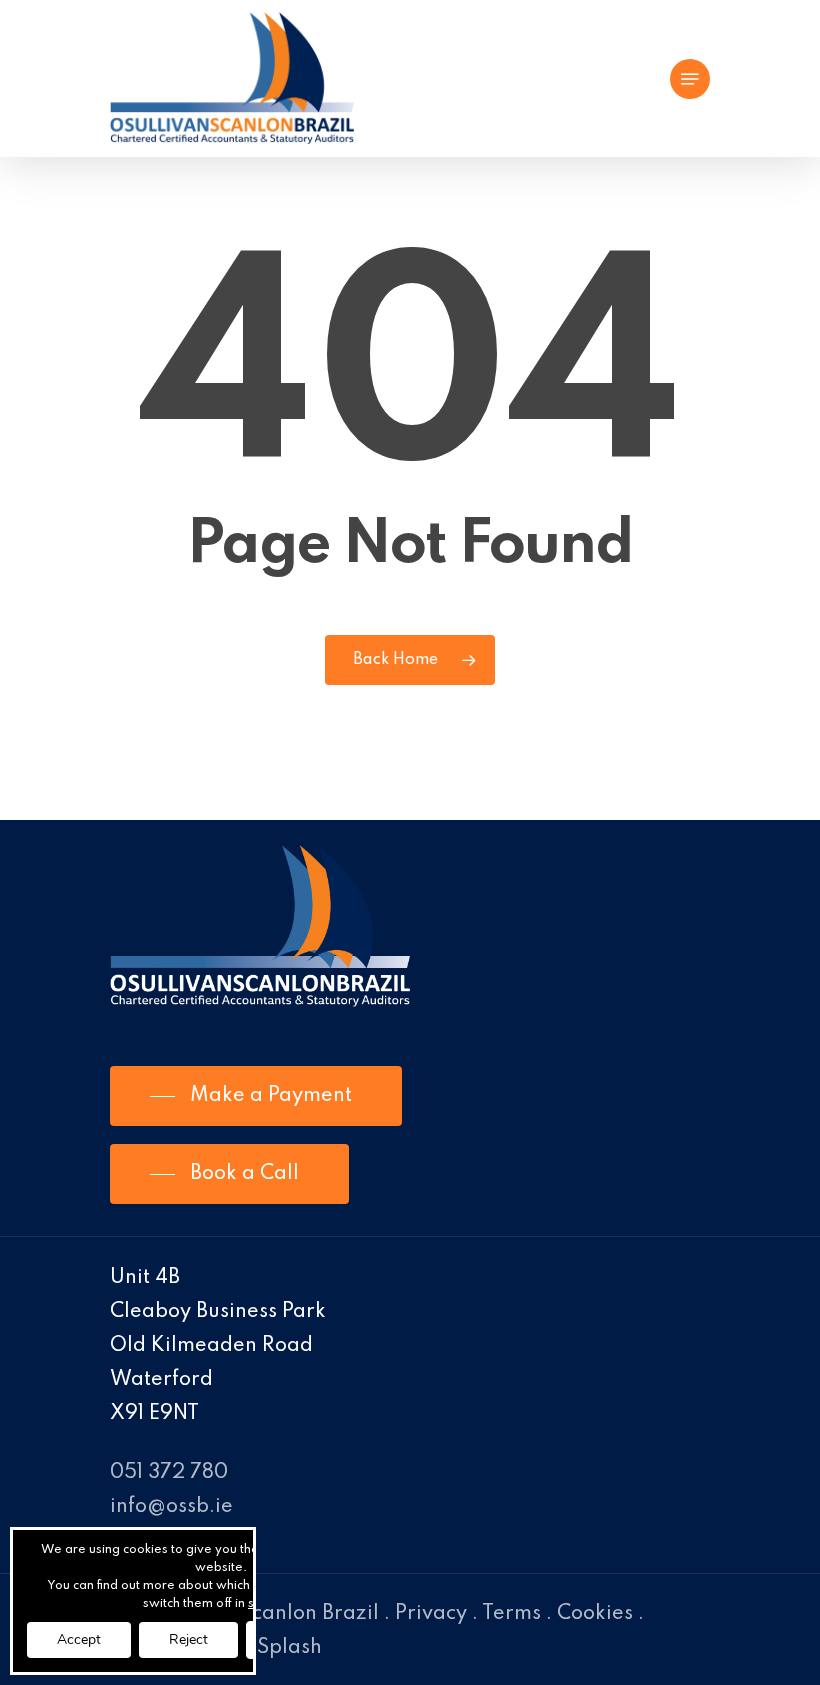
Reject (188, 1639)
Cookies (595, 1614)
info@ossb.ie (171, 1507)
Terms (511, 1614)
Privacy (431, 1614)
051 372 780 (169, 1473)
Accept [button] (79, 1639)
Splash (289, 1648)
